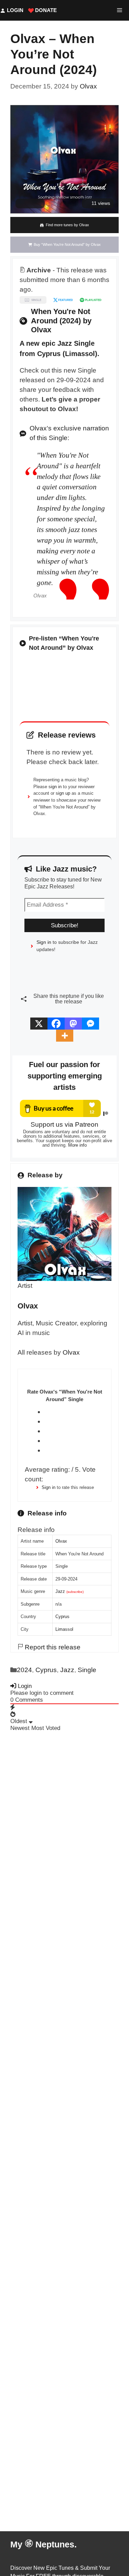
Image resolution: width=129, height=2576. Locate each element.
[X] (39, 1024)
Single (87, 1670)
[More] (65, 1036)
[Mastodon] (73, 1024)
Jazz (60, 1591)
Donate (45, 10)
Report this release (52, 1647)
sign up (63, 793)
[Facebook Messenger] (90, 1024)
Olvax (71, 1352)
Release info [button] (36, 1530)
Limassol (64, 1629)
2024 (24, 1670)
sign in (55, 787)
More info (77, 1145)
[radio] (74, 1412)
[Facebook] (56, 1024)
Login (14, 10)
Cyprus (62, 1616)
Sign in (49, 1487)
